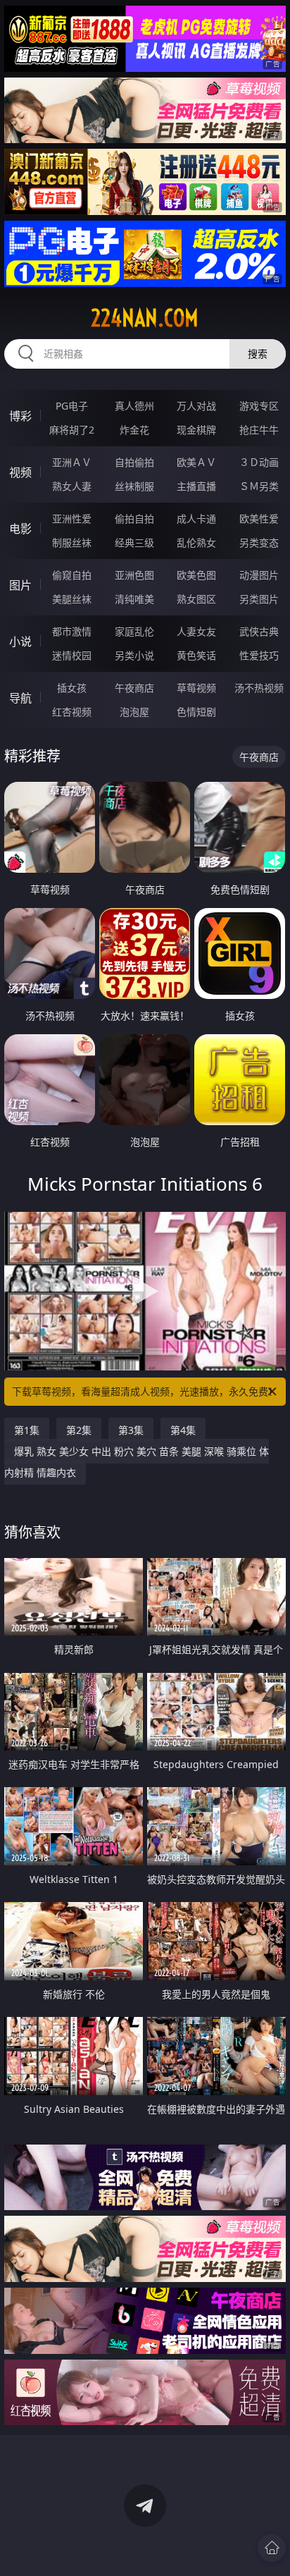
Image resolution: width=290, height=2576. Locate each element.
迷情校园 (72, 655)
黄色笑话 (196, 655)
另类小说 (134, 655)
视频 (20, 472)
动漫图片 (259, 575)
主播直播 (196, 486)
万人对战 (196, 406)
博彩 (20, 416)
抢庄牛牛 (259, 430)
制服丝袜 (72, 542)
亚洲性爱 (72, 519)
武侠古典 (259, 631)
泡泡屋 (134, 712)
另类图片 (259, 599)
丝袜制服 (134, 486)
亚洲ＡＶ (72, 462)
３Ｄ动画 (259, 462)
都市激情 (72, 631)
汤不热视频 (259, 688)
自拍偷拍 (134, 462)
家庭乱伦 (134, 631)
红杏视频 (72, 712)
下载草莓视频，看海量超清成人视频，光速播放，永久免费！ (145, 1391)
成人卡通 (196, 519)
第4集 (183, 1430)
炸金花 (134, 430)
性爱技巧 (259, 655)
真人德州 (134, 406)
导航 (20, 698)
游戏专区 (259, 406)
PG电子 (72, 406)
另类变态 (259, 542)
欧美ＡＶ (196, 462)
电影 (20, 529)
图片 (20, 585)
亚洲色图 (134, 575)
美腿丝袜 (72, 599)
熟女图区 (196, 599)
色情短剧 (196, 712)
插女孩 (72, 688)
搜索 (258, 354)
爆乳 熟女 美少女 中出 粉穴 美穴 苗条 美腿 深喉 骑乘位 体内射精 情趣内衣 (137, 1462)
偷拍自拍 (134, 519)
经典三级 (134, 542)
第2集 (79, 1430)
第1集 (27, 1430)
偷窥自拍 (72, 575)
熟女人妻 (72, 486)
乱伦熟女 (196, 542)
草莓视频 (196, 688)
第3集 (131, 1430)
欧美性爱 (259, 519)
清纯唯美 (134, 599)
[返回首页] (272, 2548)
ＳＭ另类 (259, 486)
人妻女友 (196, 631)
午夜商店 (134, 688)
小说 (20, 642)
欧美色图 (196, 575)
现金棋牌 (196, 430)
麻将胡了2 (72, 430)
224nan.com (145, 318)
